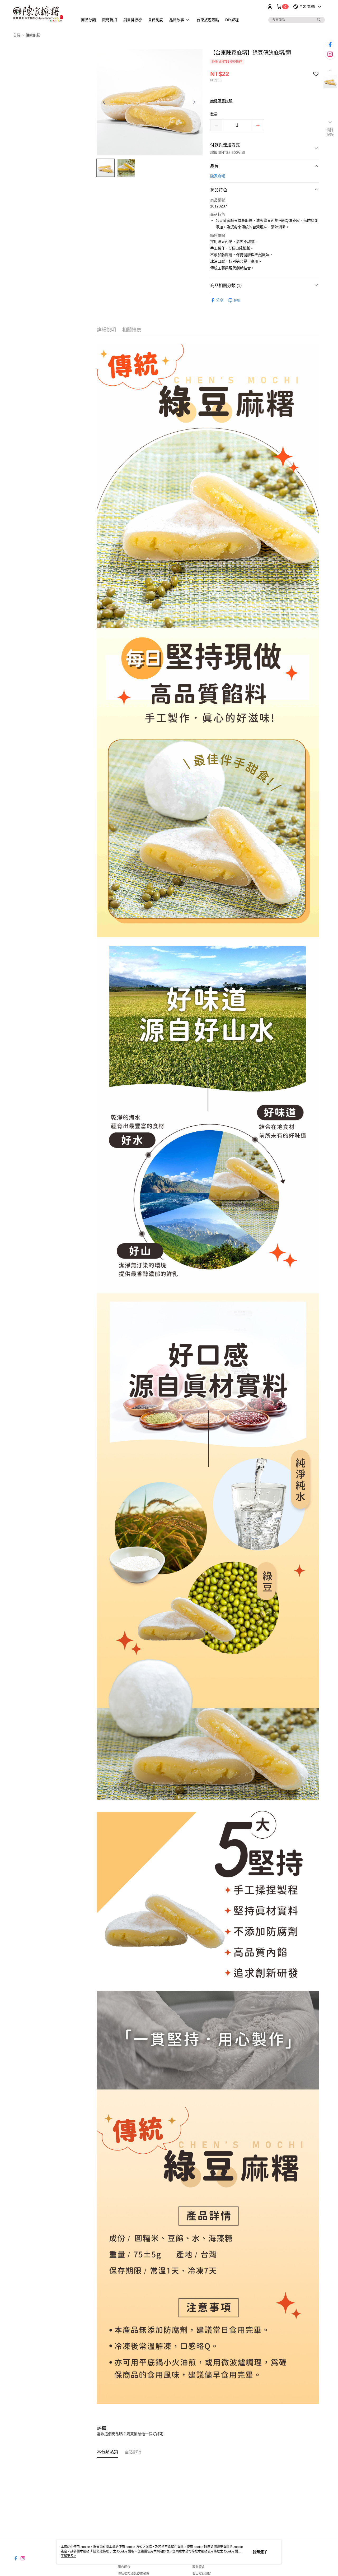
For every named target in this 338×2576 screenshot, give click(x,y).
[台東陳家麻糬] (43, 14)
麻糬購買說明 (221, 101)
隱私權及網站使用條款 (134, 2574)
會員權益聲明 (202, 2574)
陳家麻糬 (218, 176)
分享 (220, 300)
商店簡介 (124, 2567)
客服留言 (199, 2567)
